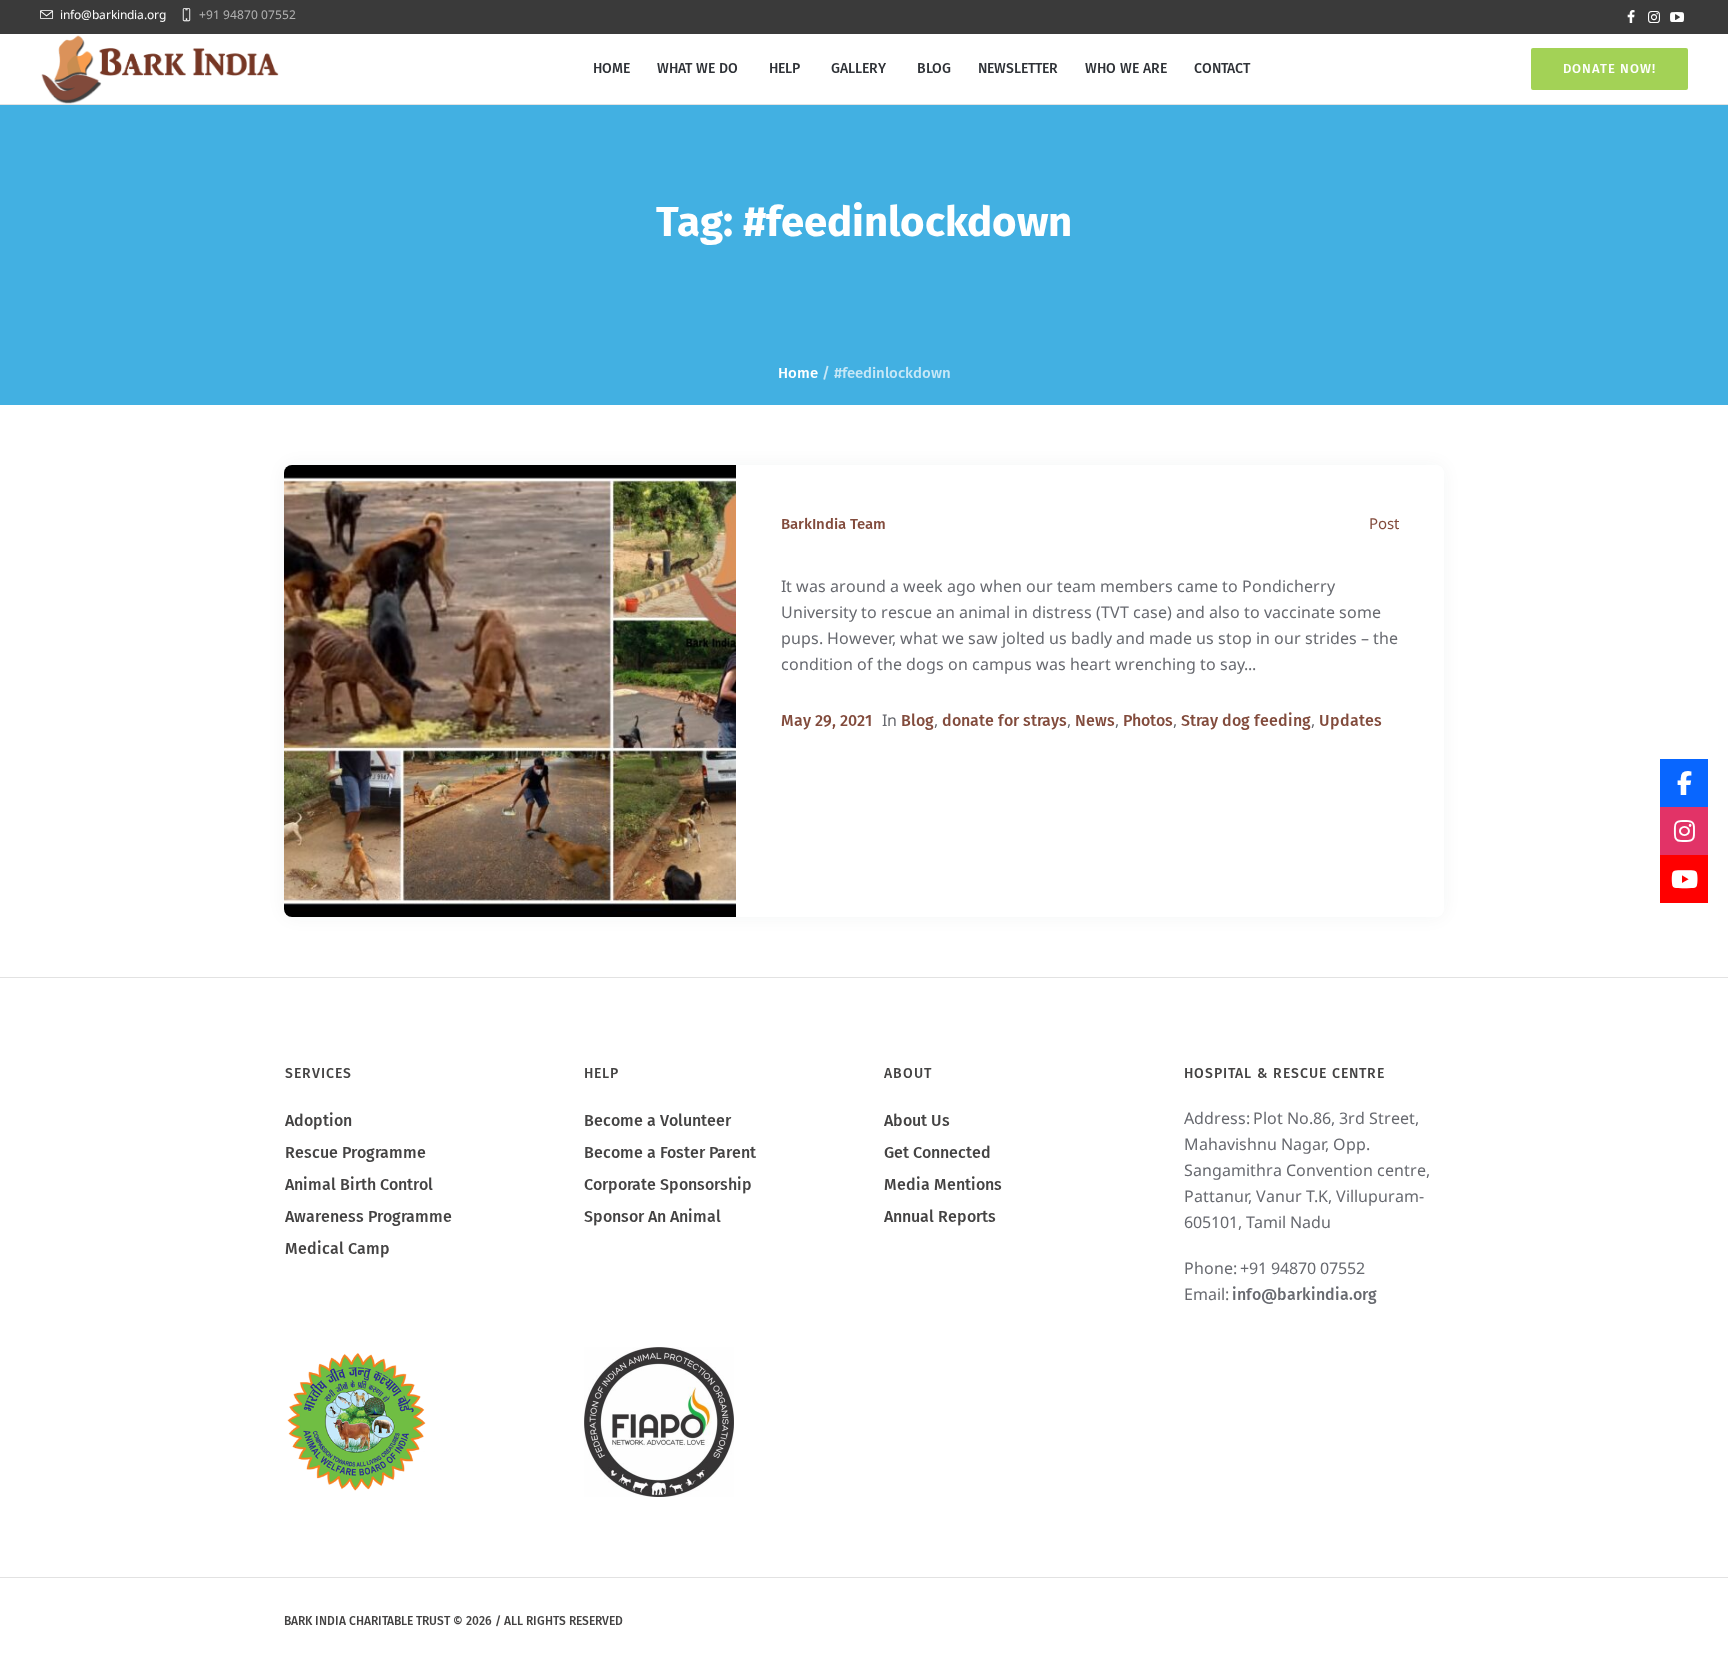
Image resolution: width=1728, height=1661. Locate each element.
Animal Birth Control (359, 1184)
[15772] (510, 691)
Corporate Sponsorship (668, 1184)
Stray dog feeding (1246, 720)
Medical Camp (337, 1248)
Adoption (318, 1120)
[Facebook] (1631, 17)
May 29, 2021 (826, 720)
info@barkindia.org (113, 14)
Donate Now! (1609, 68)
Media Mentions (943, 1184)
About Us (917, 1120)
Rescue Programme (355, 1152)
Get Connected (937, 1152)
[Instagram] (1654, 17)
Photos (1148, 720)
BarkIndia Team (833, 524)
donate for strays (1004, 720)
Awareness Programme (368, 1216)
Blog (917, 720)
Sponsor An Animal (652, 1216)
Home (798, 373)
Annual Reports (940, 1216)
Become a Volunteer (657, 1120)
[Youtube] (1677, 17)
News (1095, 720)
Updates (1350, 720)
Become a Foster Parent (670, 1152)
